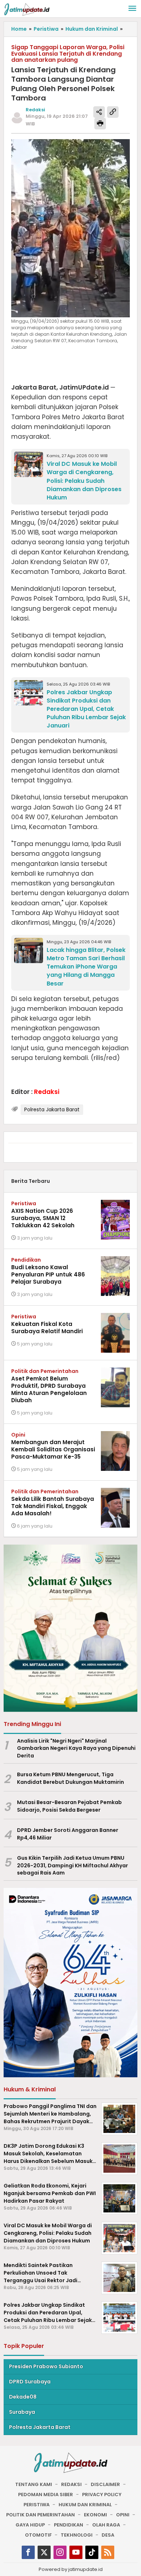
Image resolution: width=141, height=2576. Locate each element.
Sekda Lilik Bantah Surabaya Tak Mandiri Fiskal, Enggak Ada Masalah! (53, 1506)
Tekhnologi (77, 2535)
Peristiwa (24, 1203)
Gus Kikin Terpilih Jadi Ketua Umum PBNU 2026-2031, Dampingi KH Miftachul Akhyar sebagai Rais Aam (72, 1866)
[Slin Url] (113, 112)
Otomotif (38, 2535)
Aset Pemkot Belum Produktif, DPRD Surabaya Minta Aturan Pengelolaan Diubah (49, 1389)
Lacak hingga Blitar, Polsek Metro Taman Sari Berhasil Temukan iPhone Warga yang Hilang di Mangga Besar (86, 967)
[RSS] (108, 2552)
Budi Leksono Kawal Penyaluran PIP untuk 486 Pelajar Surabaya (48, 1274)
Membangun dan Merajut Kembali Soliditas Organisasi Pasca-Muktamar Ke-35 (53, 1449)
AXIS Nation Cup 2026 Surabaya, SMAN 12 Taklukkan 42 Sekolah (43, 1218)
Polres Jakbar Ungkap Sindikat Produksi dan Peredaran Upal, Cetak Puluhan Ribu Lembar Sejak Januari (86, 709)
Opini (18, 1435)
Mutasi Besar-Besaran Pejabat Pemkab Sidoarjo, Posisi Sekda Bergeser (69, 1806)
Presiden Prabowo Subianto (46, 2366)
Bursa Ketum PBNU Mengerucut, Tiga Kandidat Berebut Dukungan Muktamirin (70, 1778)
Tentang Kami (34, 2484)
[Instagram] (60, 2552)
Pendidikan (26, 1260)
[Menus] (132, 9)
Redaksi (71, 2484)
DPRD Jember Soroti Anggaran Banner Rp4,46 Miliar (68, 1834)
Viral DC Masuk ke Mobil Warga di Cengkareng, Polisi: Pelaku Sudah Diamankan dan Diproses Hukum (84, 480)
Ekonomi (95, 2515)
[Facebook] (28, 2552)
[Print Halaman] (100, 124)
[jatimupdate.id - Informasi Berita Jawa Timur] (27, 9)
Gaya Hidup (30, 2525)
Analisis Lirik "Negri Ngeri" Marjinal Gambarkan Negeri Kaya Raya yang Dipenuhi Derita (76, 1748)
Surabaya (22, 2412)
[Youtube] (76, 2552)
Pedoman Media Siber (46, 2495)
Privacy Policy (102, 2495)
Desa (108, 2535)
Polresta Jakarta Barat (52, 1109)
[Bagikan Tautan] (99, 112)
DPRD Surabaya (30, 2382)
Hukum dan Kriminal (85, 2505)
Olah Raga (106, 2525)
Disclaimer (105, 2484)
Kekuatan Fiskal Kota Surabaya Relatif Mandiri (47, 1328)
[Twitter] (44, 2552)
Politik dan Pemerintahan (45, 1371)
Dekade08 (23, 2397)
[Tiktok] (92, 2552)
